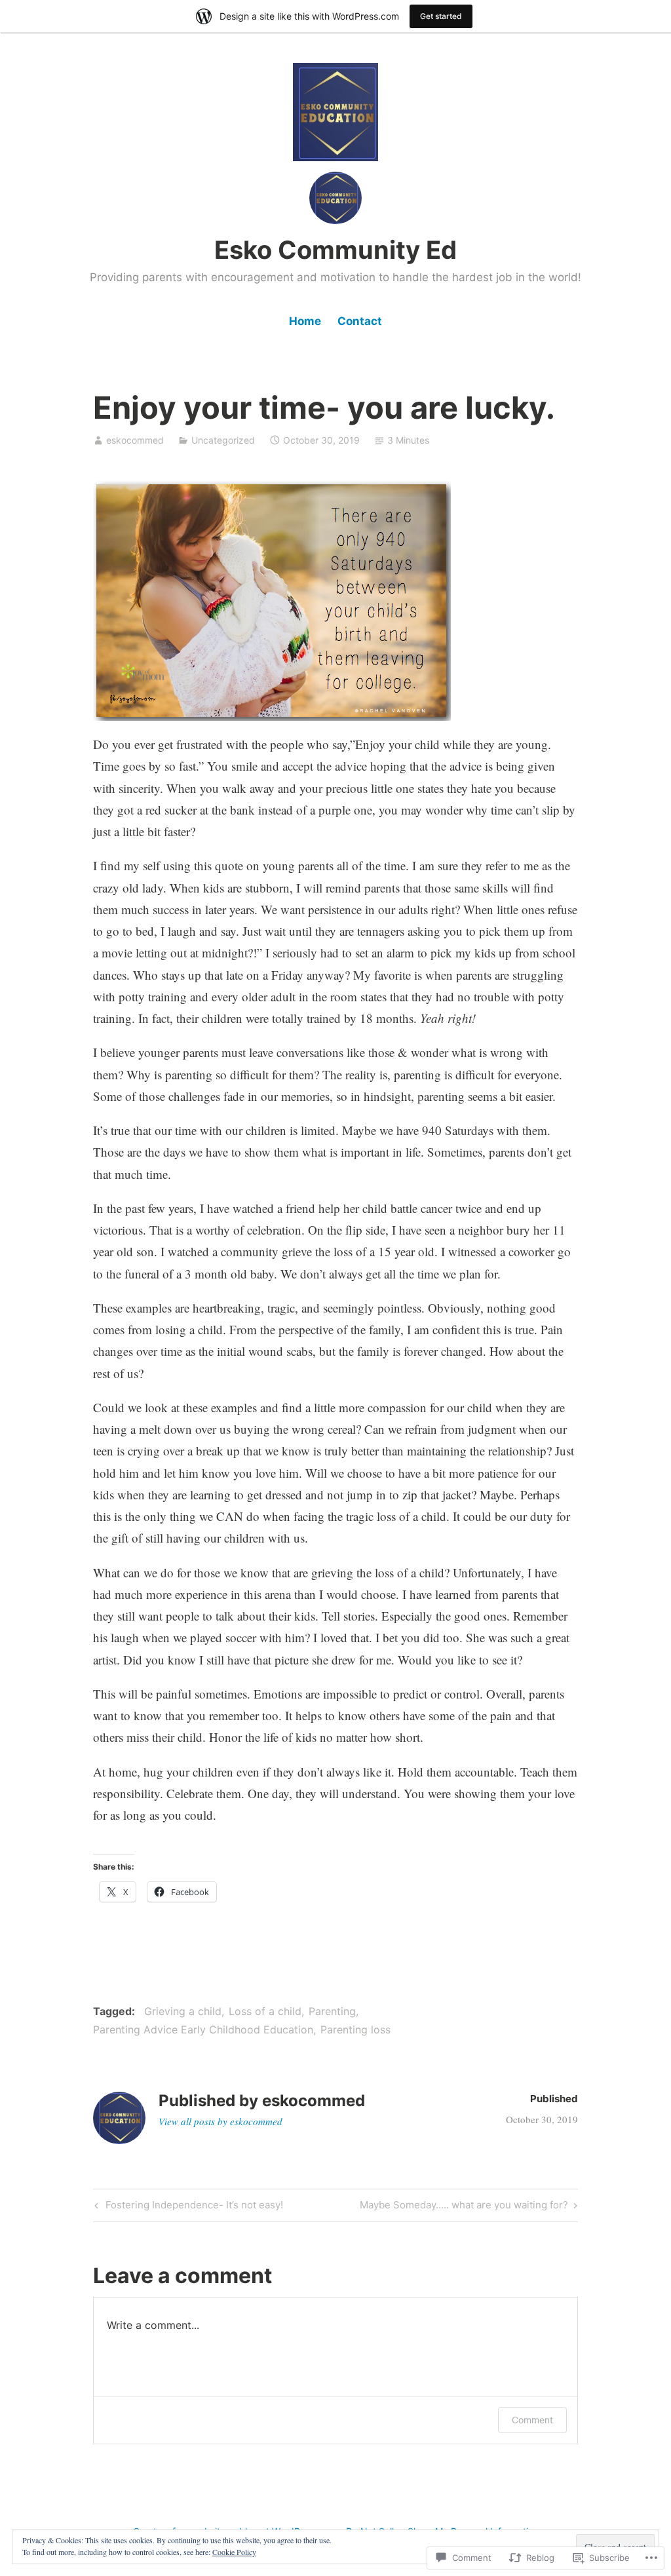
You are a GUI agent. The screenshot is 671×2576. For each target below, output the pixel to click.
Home (305, 321)
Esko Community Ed (335, 250)
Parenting (332, 2011)
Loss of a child (265, 2011)
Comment (532, 2420)
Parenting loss (355, 2029)
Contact (360, 321)
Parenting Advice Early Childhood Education (203, 2029)
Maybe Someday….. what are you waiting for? (464, 2207)
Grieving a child (183, 2011)
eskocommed (135, 440)
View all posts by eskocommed (220, 2121)
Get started (441, 16)
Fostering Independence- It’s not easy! (187, 2207)
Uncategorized (223, 440)
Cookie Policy (234, 2552)
